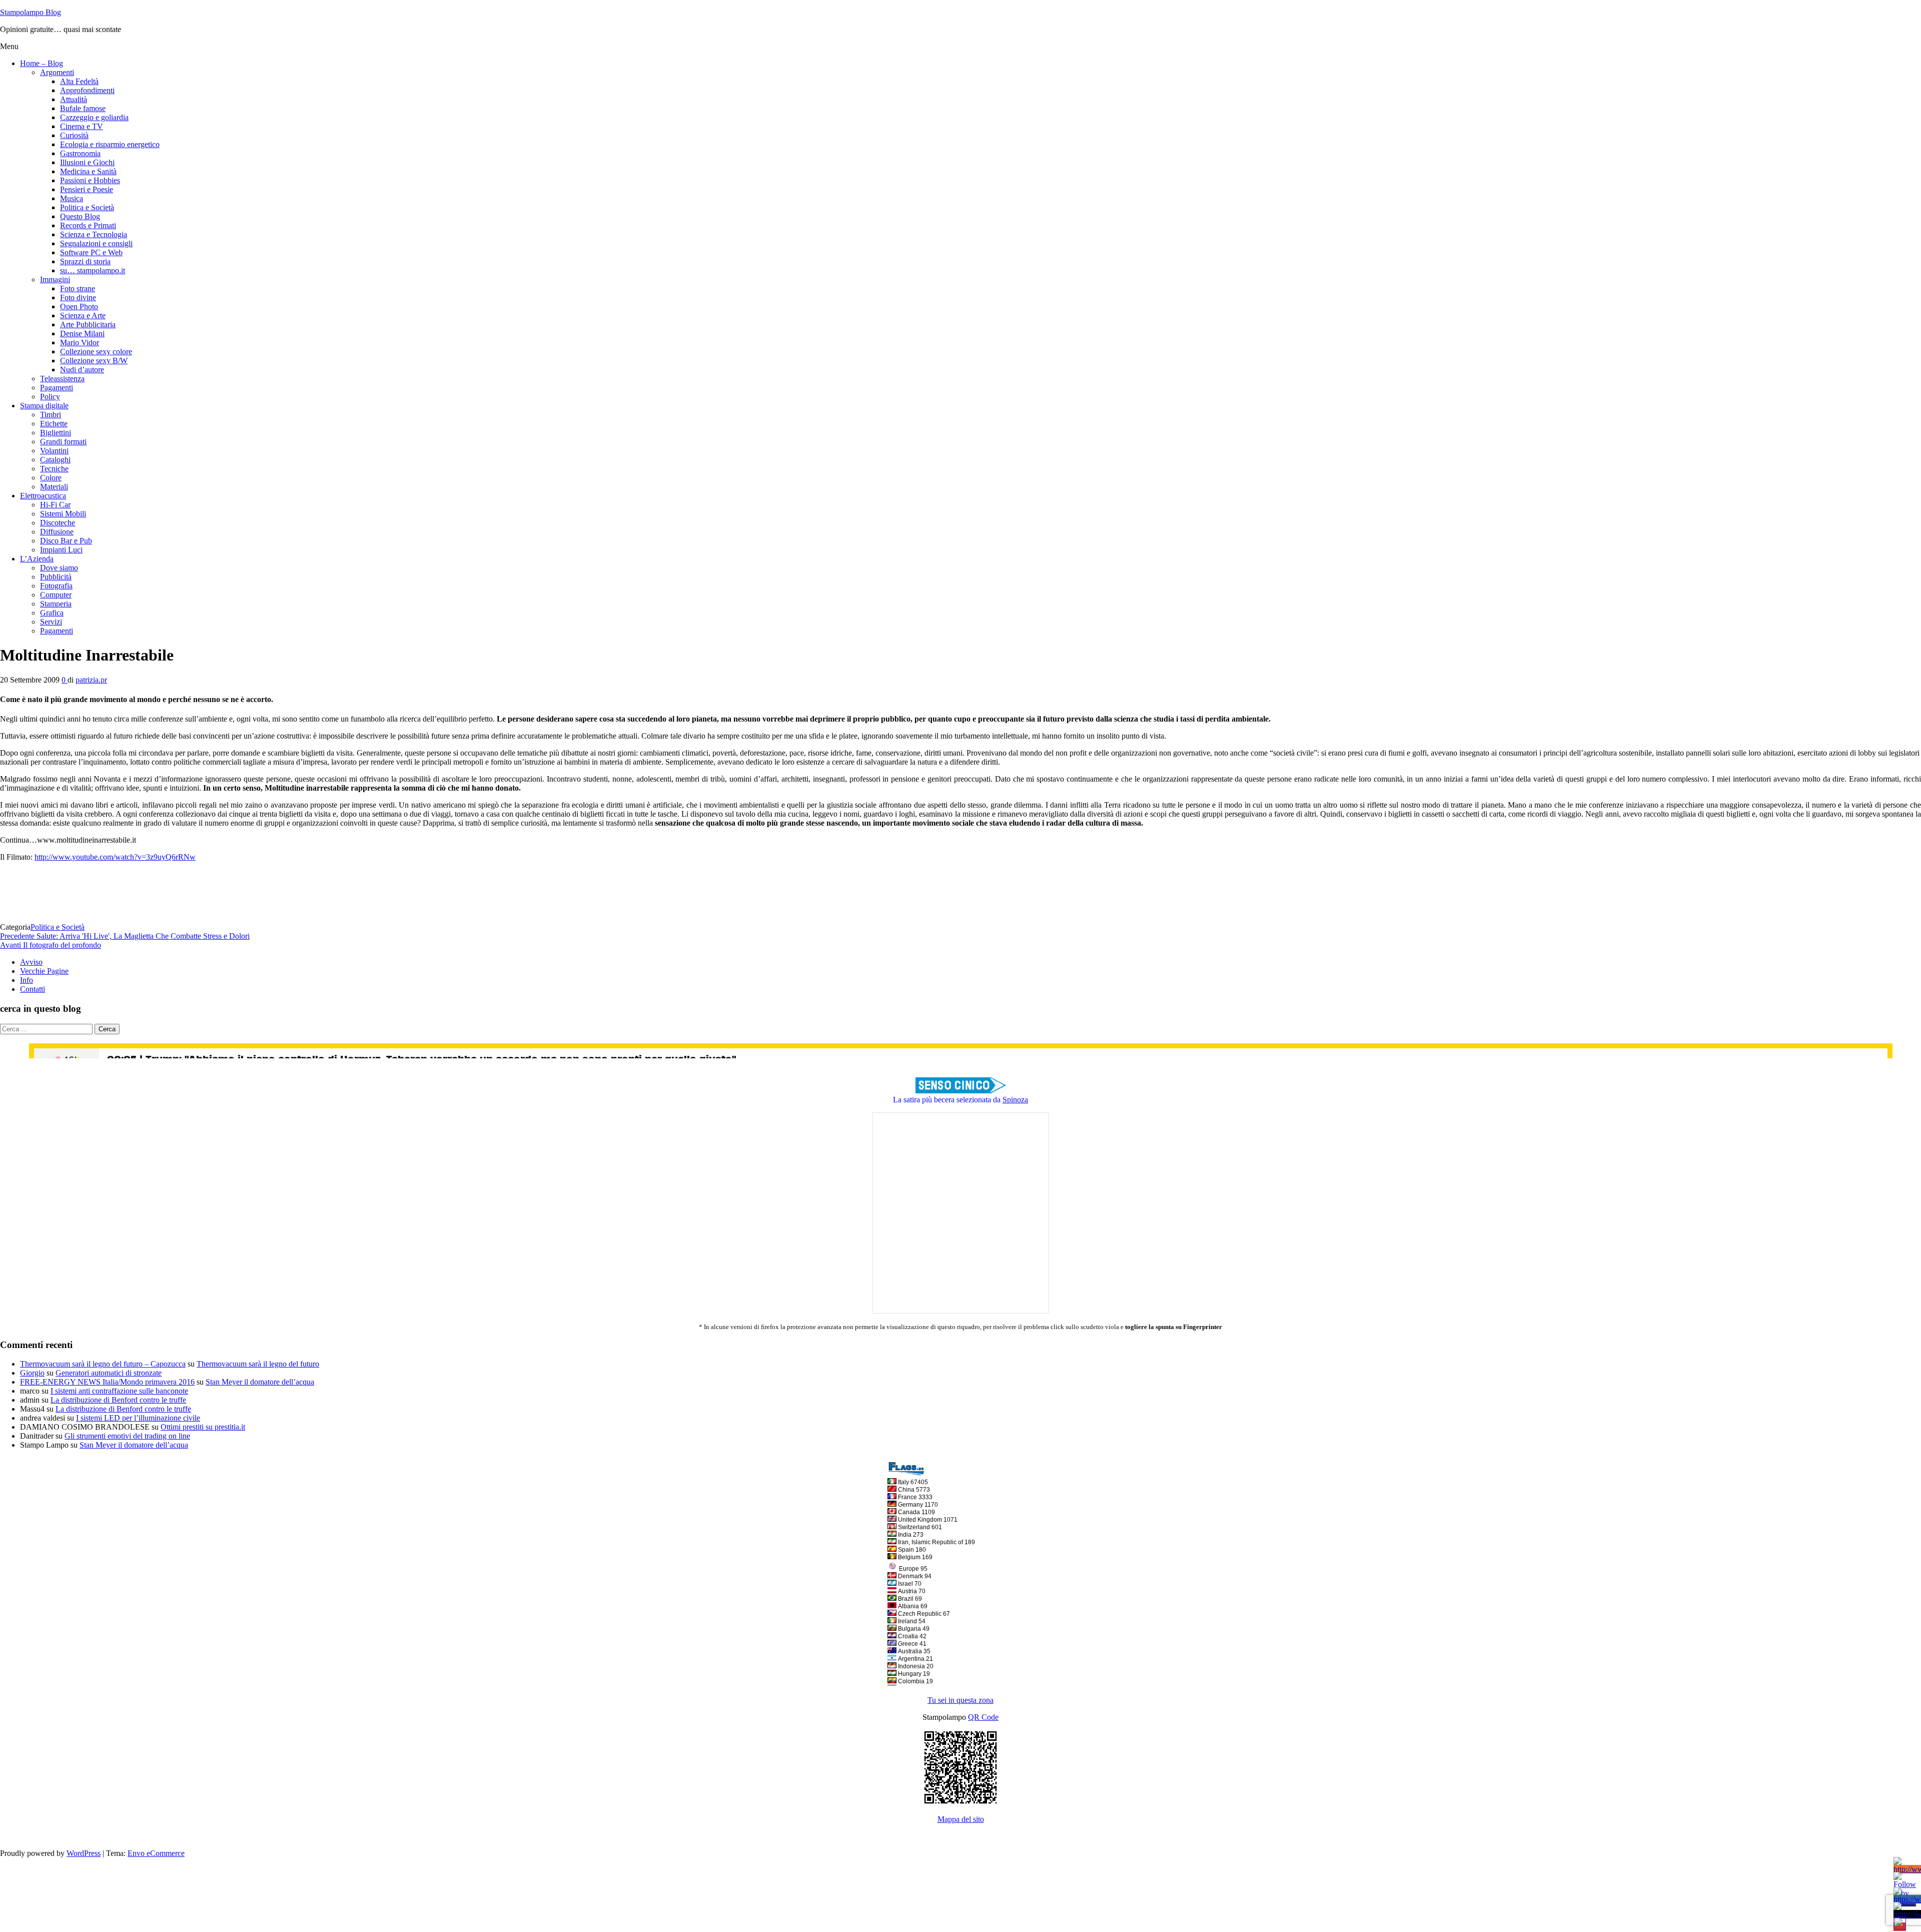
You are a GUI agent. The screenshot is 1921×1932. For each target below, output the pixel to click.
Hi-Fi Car (55, 505)
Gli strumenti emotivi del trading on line (127, 1436)
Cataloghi (55, 460)
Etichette (54, 424)
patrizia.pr (91, 680)
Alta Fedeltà (79, 81)
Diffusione (57, 532)
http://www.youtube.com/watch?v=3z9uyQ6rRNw (115, 857)
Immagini (55, 279)
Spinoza (1015, 1100)
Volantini (54, 451)
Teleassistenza (62, 379)
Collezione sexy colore (96, 352)
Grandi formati (63, 442)
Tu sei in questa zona (960, 1700)
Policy (50, 397)
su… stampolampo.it (93, 270)
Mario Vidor (80, 343)
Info (27, 980)
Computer (56, 595)
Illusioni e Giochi (87, 162)
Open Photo (79, 306)
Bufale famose (83, 108)
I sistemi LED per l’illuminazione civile (138, 1418)
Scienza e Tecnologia (94, 234)
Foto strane (78, 288)
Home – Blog (42, 63)
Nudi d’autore (82, 370)
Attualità (74, 99)
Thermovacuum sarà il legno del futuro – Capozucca (103, 1364)
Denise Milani (82, 334)
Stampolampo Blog (31, 12)
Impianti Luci (61, 550)
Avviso (31, 962)
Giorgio (32, 1373)
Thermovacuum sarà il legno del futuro (258, 1364)
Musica (72, 198)
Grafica (52, 613)
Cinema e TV (82, 126)
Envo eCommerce (156, 1853)
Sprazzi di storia (85, 261)
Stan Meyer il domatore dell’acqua (260, 1382)
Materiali (54, 487)
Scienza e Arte (83, 315)
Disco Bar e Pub (66, 541)
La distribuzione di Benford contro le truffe (118, 1400)
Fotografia (56, 586)
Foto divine (78, 297)
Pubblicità (56, 577)
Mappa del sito (961, 1819)
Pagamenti (57, 388)
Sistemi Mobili (63, 514)
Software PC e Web (91, 252)
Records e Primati (88, 225)
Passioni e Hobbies (90, 180)
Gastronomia (80, 153)
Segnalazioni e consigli (96, 243)
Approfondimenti (87, 90)
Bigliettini (56, 433)
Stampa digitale (44, 406)
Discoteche (58, 523)
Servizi (51, 622)
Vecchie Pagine (44, 971)
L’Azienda (37, 559)
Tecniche (54, 469)
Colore (51, 478)
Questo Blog (80, 216)
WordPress (84, 1853)
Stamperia (56, 604)
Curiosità (74, 135)
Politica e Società (87, 207)
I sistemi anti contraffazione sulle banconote (119, 1391)
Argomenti (57, 72)
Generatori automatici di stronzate (109, 1373)
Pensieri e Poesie (87, 189)
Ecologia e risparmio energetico (110, 144)
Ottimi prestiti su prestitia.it (203, 1427)
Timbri (51, 415)
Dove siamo (59, 568)
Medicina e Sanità (88, 171)
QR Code (983, 1717)
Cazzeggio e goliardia (94, 117)
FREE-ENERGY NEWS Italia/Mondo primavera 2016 (107, 1382)
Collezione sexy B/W (94, 361)
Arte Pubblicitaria (88, 325)
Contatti (33, 989)
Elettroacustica (43, 496)
